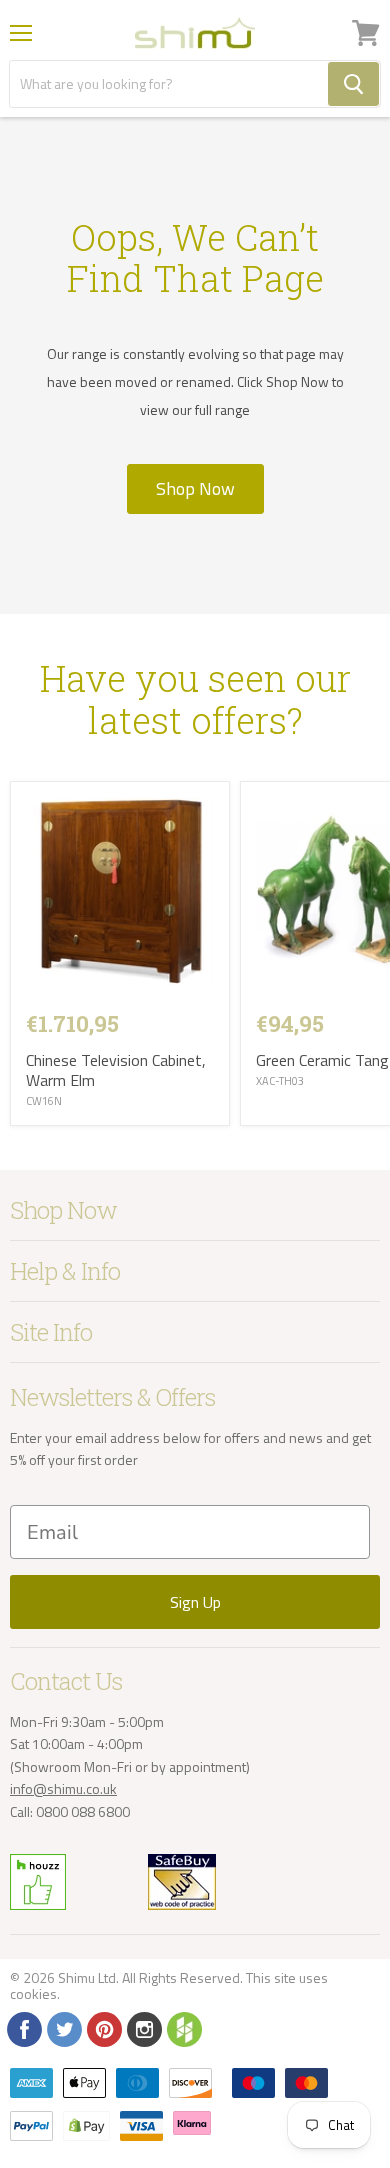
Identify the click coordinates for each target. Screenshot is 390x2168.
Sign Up (195, 1602)
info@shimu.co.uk (63, 1788)
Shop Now (195, 488)
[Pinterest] (103, 2028)
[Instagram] (143, 2028)
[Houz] (183, 2028)
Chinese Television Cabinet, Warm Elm (116, 1070)
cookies (33, 1993)
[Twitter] (63, 2028)
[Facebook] (23, 2028)
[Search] (353, 84)
